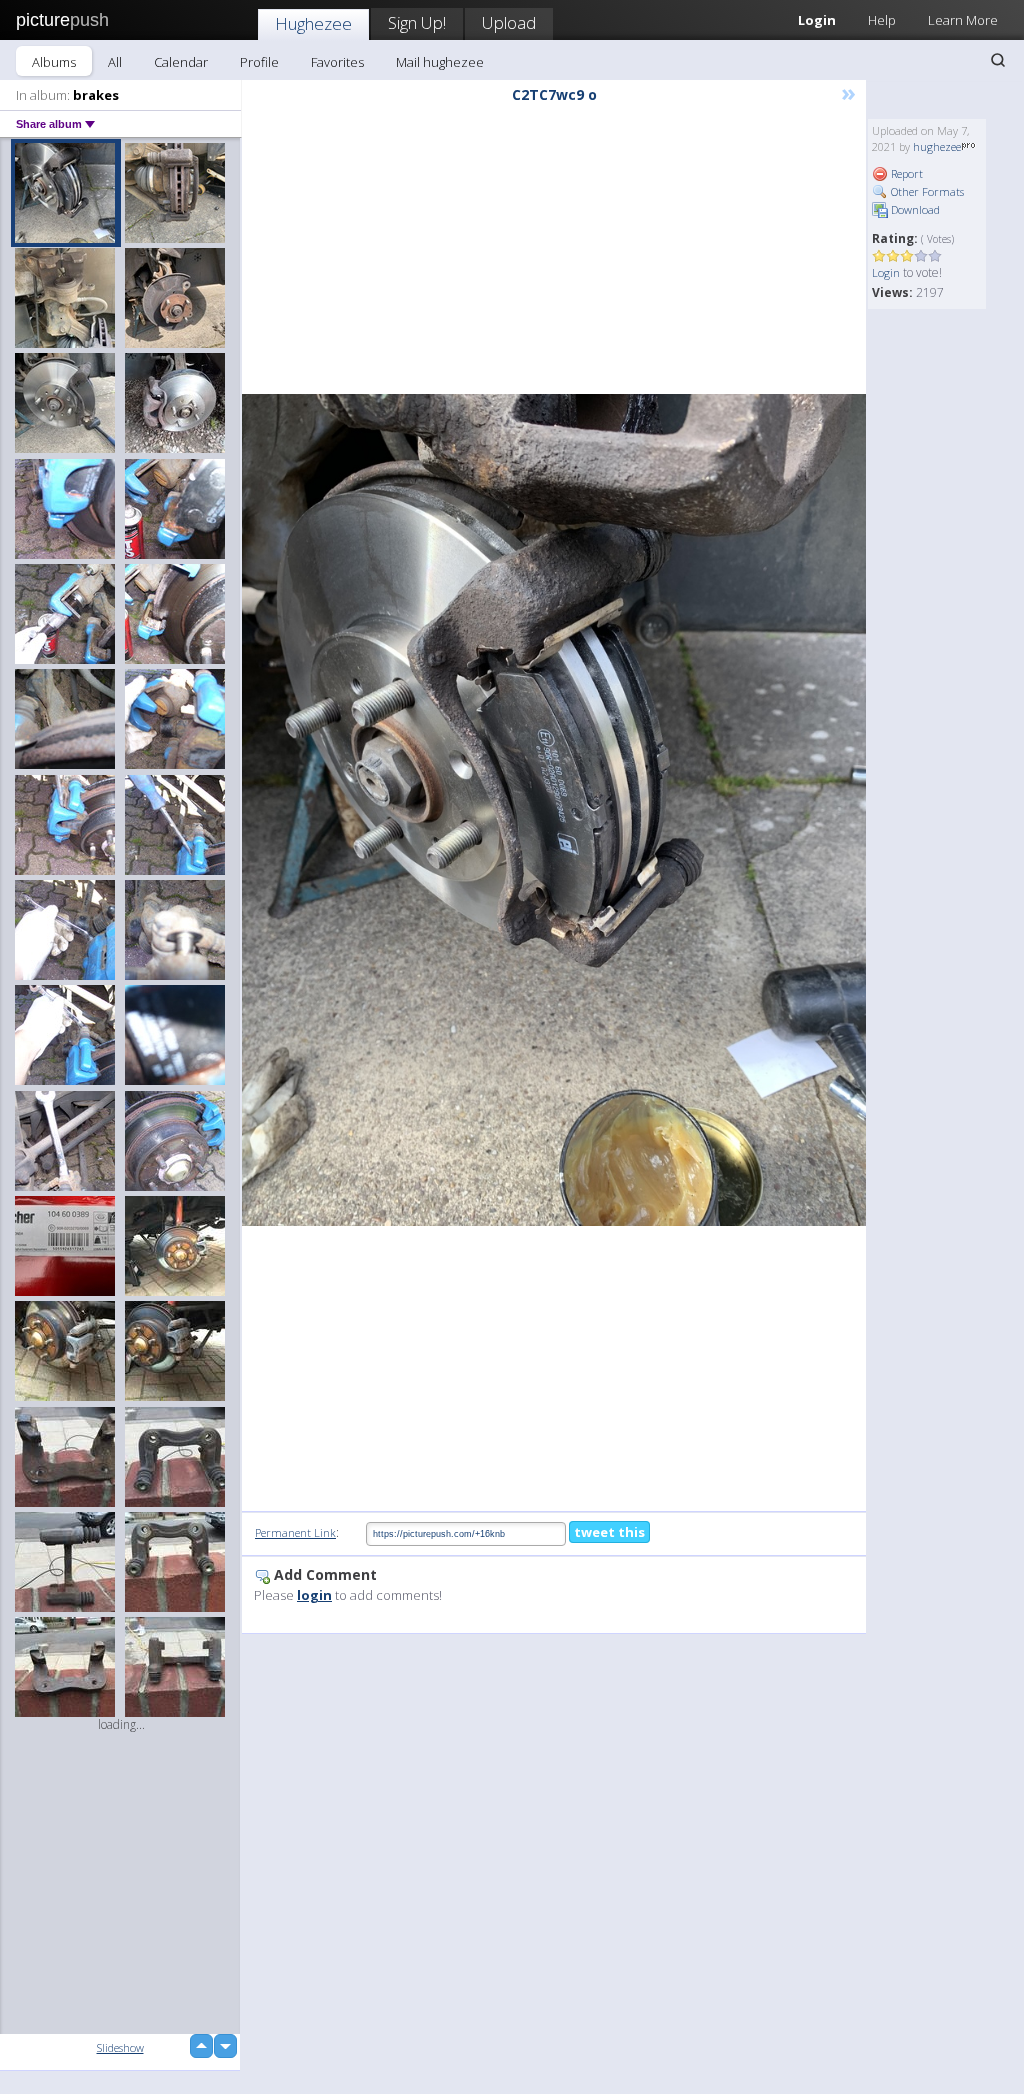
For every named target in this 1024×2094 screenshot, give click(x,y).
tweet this (609, 1532)
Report (905, 173)
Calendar (181, 62)
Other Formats (926, 191)
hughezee (937, 146)
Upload (509, 22)
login (314, 1595)
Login (886, 272)
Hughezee (313, 23)
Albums (54, 62)
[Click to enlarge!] (554, 810)
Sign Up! (417, 22)
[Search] (998, 60)
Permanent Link (295, 1532)
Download (914, 209)
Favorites (337, 62)
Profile (259, 62)
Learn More (963, 20)
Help (882, 20)
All (115, 62)
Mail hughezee (440, 62)
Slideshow (120, 2047)
